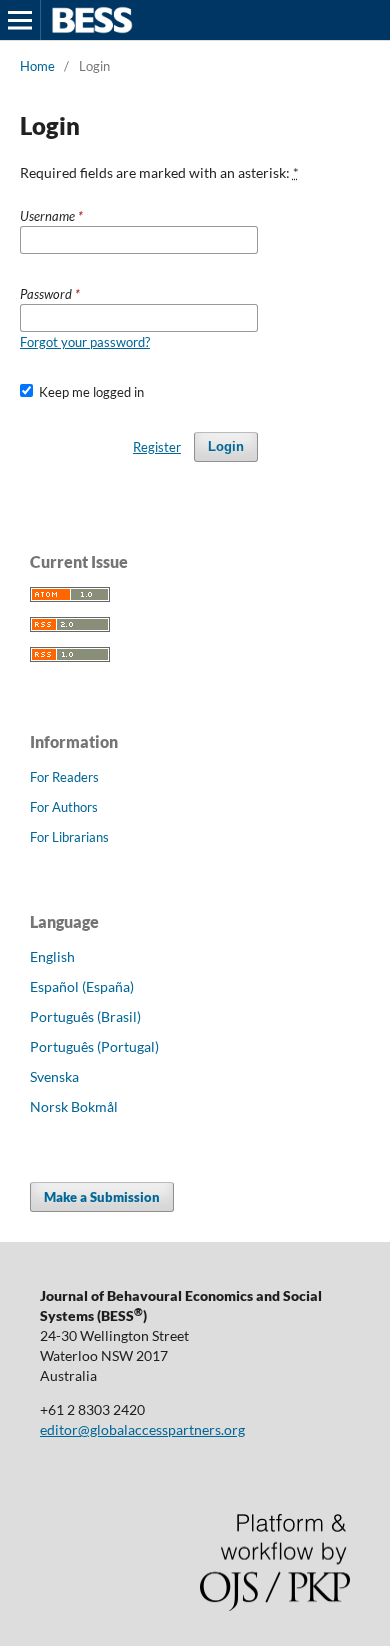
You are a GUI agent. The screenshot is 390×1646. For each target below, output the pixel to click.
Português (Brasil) (85, 1016)
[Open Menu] (20, 20)
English (52, 956)
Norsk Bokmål (74, 1106)
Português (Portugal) (94, 1046)
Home (37, 66)
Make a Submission (102, 1197)
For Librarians (69, 837)
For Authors (64, 807)
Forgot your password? (85, 342)
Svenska (54, 1076)
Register (157, 447)
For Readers (64, 777)
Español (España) (82, 986)
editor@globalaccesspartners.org (142, 1429)
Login (226, 446)
